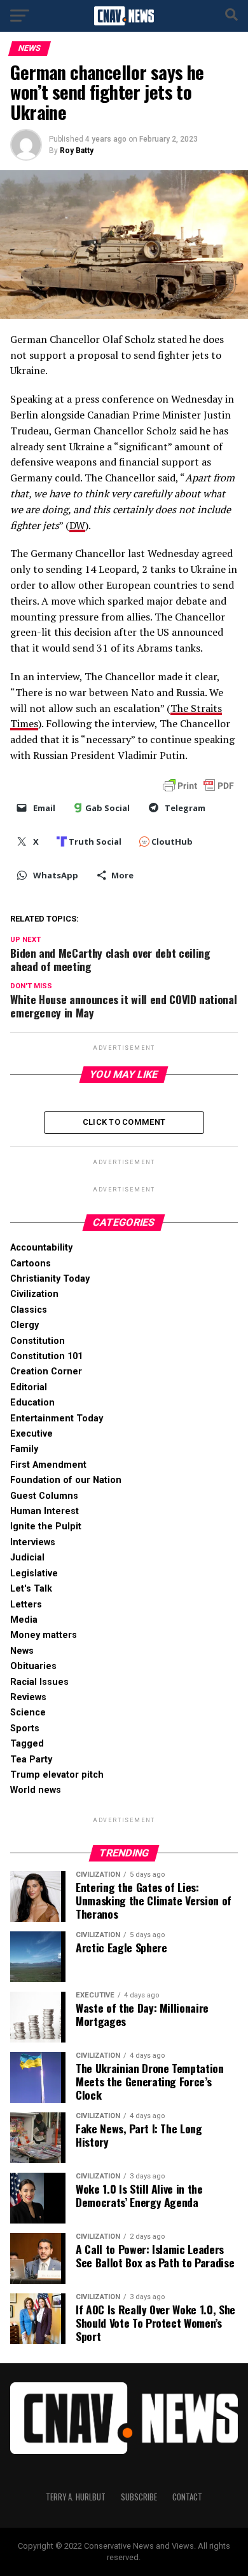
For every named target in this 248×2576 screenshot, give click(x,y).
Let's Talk (31, 1589)
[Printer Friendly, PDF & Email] (198, 784)
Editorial (29, 1387)
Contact (187, 2497)
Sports (25, 1728)
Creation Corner (46, 1372)
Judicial (27, 1558)
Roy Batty (77, 151)
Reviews (28, 1697)
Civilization (34, 1294)
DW (77, 525)
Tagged (27, 1744)
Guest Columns (44, 1496)
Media (24, 1620)
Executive (31, 1434)
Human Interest (45, 1511)
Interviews (33, 1542)
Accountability (41, 1248)
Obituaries (33, 1666)
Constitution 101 (46, 1356)
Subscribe (139, 2497)
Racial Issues (39, 1682)
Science (28, 1713)
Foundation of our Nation (66, 1480)
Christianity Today (50, 1279)
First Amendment (48, 1465)
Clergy (24, 1325)
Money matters (44, 1635)
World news (36, 1790)
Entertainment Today (57, 1419)
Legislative (34, 1573)
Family (24, 1449)
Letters (26, 1605)
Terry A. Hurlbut (76, 2497)
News (22, 1651)
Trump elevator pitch (57, 1775)
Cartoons (31, 1264)
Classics (29, 1310)
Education (32, 1403)
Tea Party (31, 1760)
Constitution (38, 1341)
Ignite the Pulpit (46, 1526)
